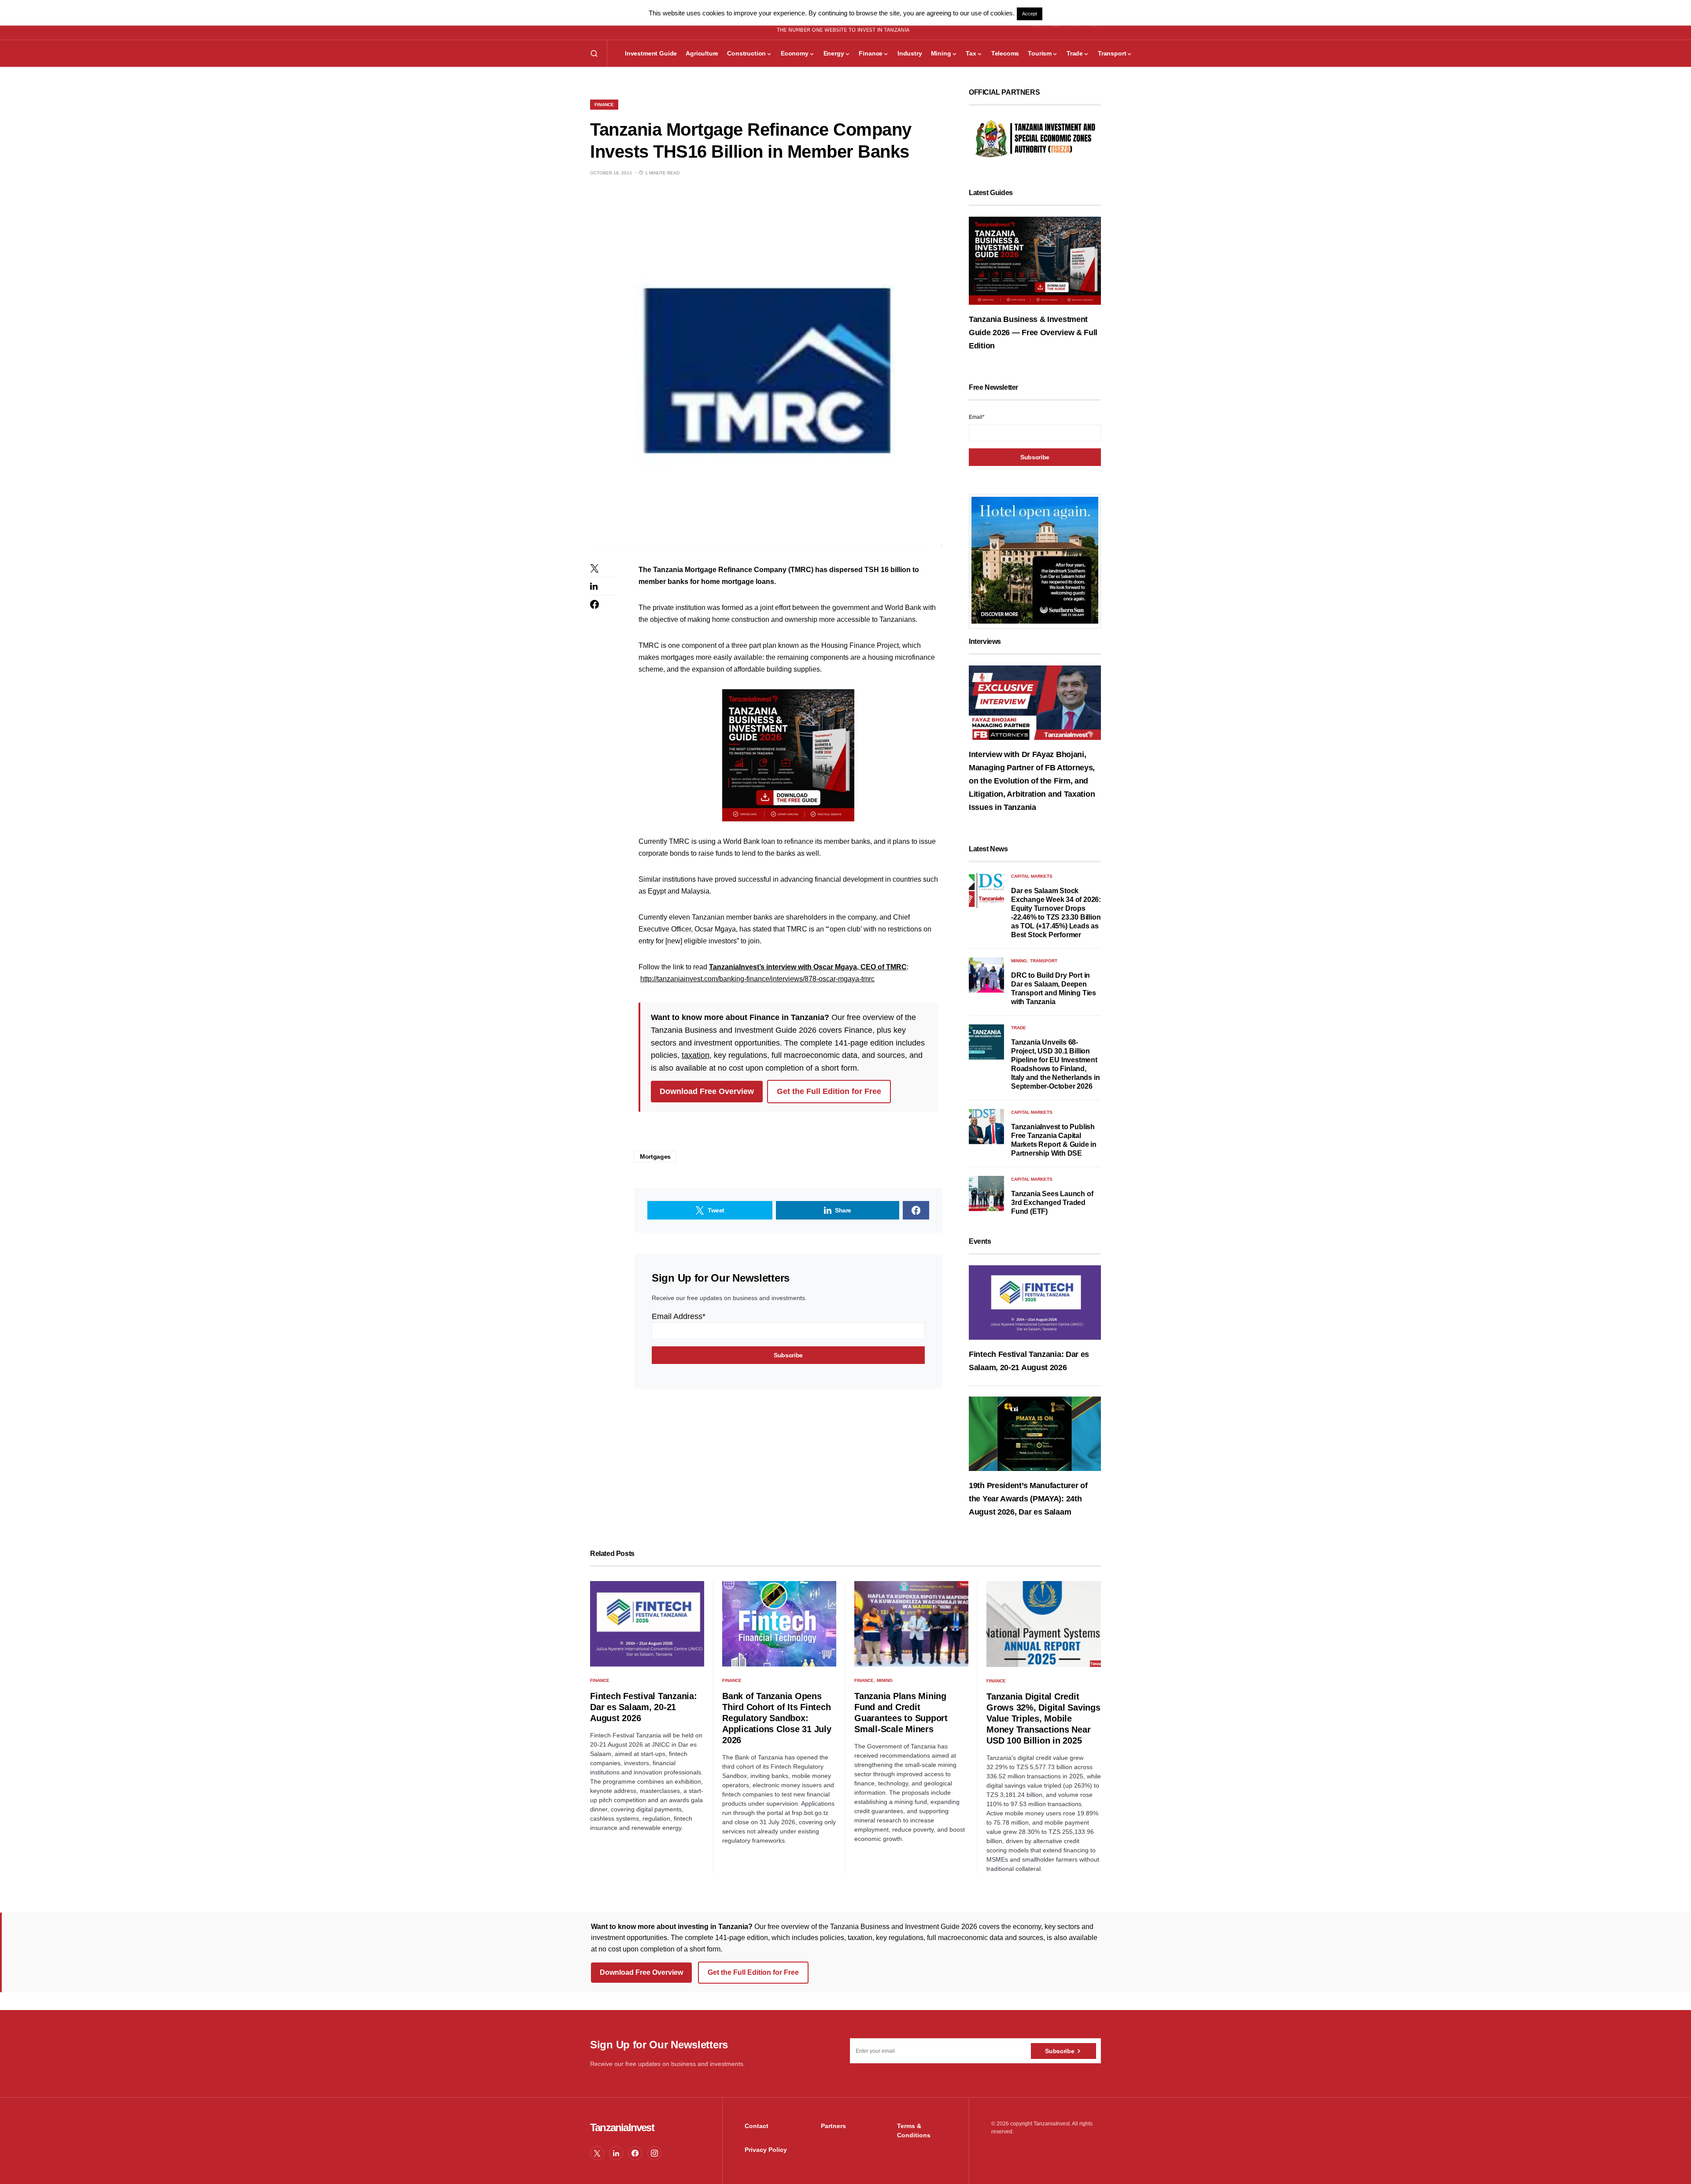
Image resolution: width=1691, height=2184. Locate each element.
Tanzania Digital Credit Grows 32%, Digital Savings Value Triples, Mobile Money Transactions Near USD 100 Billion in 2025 (1043, 1718)
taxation (696, 1055)
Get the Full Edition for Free (829, 1091)
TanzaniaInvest (622, 2127)
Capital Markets (1032, 876)
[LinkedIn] (616, 2153)
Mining (1019, 961)
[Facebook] (635, 2153)
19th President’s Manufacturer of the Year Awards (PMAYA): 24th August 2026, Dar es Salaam (1028, 1499)
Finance (604, 105)
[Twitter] (597, 2153)
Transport (1044, 961)
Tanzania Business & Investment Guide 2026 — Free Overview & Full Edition (1033, 333)
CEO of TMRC (884, 967)
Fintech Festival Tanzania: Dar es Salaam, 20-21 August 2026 (644, 1707)
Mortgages (655, 1157)
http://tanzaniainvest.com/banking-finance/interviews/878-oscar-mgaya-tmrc (757, 979)
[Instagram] (654, 2153)
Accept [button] (1030, 14)
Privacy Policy (766, 2150)
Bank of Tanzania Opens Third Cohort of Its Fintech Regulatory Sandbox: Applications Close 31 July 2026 (777, 1718)
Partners (833, 2126)
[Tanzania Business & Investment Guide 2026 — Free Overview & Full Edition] (1035, 260)
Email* (977, 417)
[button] (594, 53)
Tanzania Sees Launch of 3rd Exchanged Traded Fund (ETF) (1052, 1203)
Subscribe (1060, 2051)
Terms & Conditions (914, 2130)
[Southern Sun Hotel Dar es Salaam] (1035, 560)
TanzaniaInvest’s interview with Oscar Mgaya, (785, 967)
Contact (757, 2126)
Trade (1019, 1028)
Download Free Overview (707, 1091)
